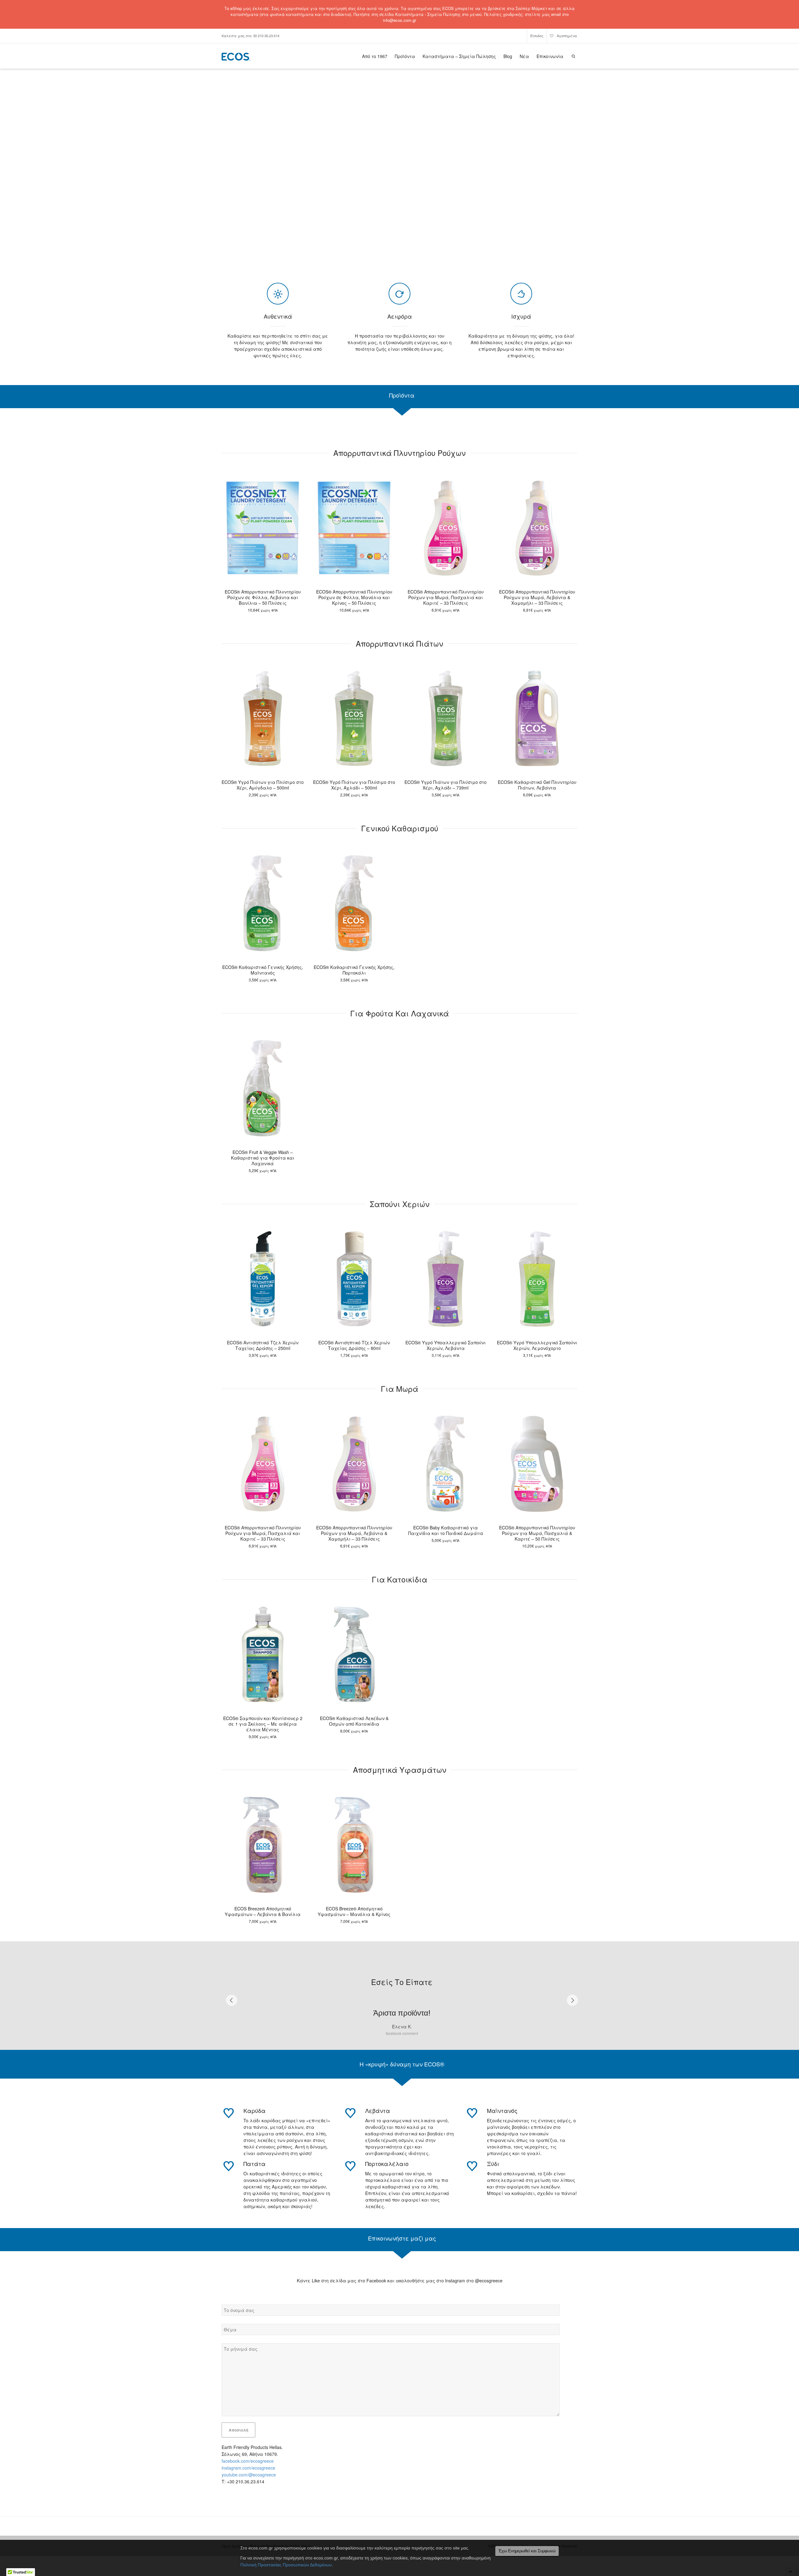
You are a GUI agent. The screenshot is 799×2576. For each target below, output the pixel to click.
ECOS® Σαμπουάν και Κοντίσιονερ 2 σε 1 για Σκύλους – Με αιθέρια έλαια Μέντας (263, 1724)
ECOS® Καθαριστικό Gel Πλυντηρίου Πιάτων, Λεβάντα (537, 785)
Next (572, 2005)
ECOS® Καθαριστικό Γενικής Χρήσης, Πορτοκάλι (354, 970)
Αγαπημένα (566, 36)
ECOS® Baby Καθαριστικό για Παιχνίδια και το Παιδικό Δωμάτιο (446, 1530)
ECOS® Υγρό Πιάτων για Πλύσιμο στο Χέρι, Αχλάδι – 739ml (446, 785)
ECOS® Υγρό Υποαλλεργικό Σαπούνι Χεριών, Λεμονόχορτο (537, 1345)
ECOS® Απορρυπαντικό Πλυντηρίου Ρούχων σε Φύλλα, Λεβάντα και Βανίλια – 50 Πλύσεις (263, 597)
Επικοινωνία (550, 56)
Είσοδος (537, 36)
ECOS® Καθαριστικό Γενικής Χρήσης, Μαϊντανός (263, 970)
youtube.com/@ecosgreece (249, 2485)
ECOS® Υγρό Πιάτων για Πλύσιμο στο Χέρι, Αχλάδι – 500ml (354, 785)
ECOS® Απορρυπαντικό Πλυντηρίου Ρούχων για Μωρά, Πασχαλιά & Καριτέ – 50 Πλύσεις (537, 1533)
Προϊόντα (405, 56)
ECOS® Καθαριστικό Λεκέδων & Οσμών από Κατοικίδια (354, 1721)
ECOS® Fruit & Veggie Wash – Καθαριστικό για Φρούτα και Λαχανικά (263, 1158)
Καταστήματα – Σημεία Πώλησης (459, 56)
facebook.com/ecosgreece (248, 2471)
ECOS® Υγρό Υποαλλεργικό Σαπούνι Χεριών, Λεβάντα (446, 1345)
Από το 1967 (375, 56)
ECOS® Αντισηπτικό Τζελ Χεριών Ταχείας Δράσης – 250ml (263, 1345)
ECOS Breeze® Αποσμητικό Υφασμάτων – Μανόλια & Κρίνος (354, 1911)
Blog (508, 56)
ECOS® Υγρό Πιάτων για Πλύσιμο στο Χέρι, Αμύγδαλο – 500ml (263, 785)
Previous (232, 2005)
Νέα (524, 56)
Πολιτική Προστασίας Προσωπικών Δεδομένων (286, 2565)
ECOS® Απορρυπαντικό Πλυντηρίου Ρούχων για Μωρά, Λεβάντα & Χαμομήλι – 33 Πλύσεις (537, 597)
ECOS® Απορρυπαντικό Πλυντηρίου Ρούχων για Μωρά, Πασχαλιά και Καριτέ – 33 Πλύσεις (446, 597)
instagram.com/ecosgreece (248, 2478)
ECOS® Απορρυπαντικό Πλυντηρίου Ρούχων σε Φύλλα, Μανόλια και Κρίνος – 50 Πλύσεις (354, 597)
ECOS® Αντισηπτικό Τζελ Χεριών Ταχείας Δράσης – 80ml (354, 1345)
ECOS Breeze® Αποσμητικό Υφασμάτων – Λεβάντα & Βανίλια (263, 1911)
